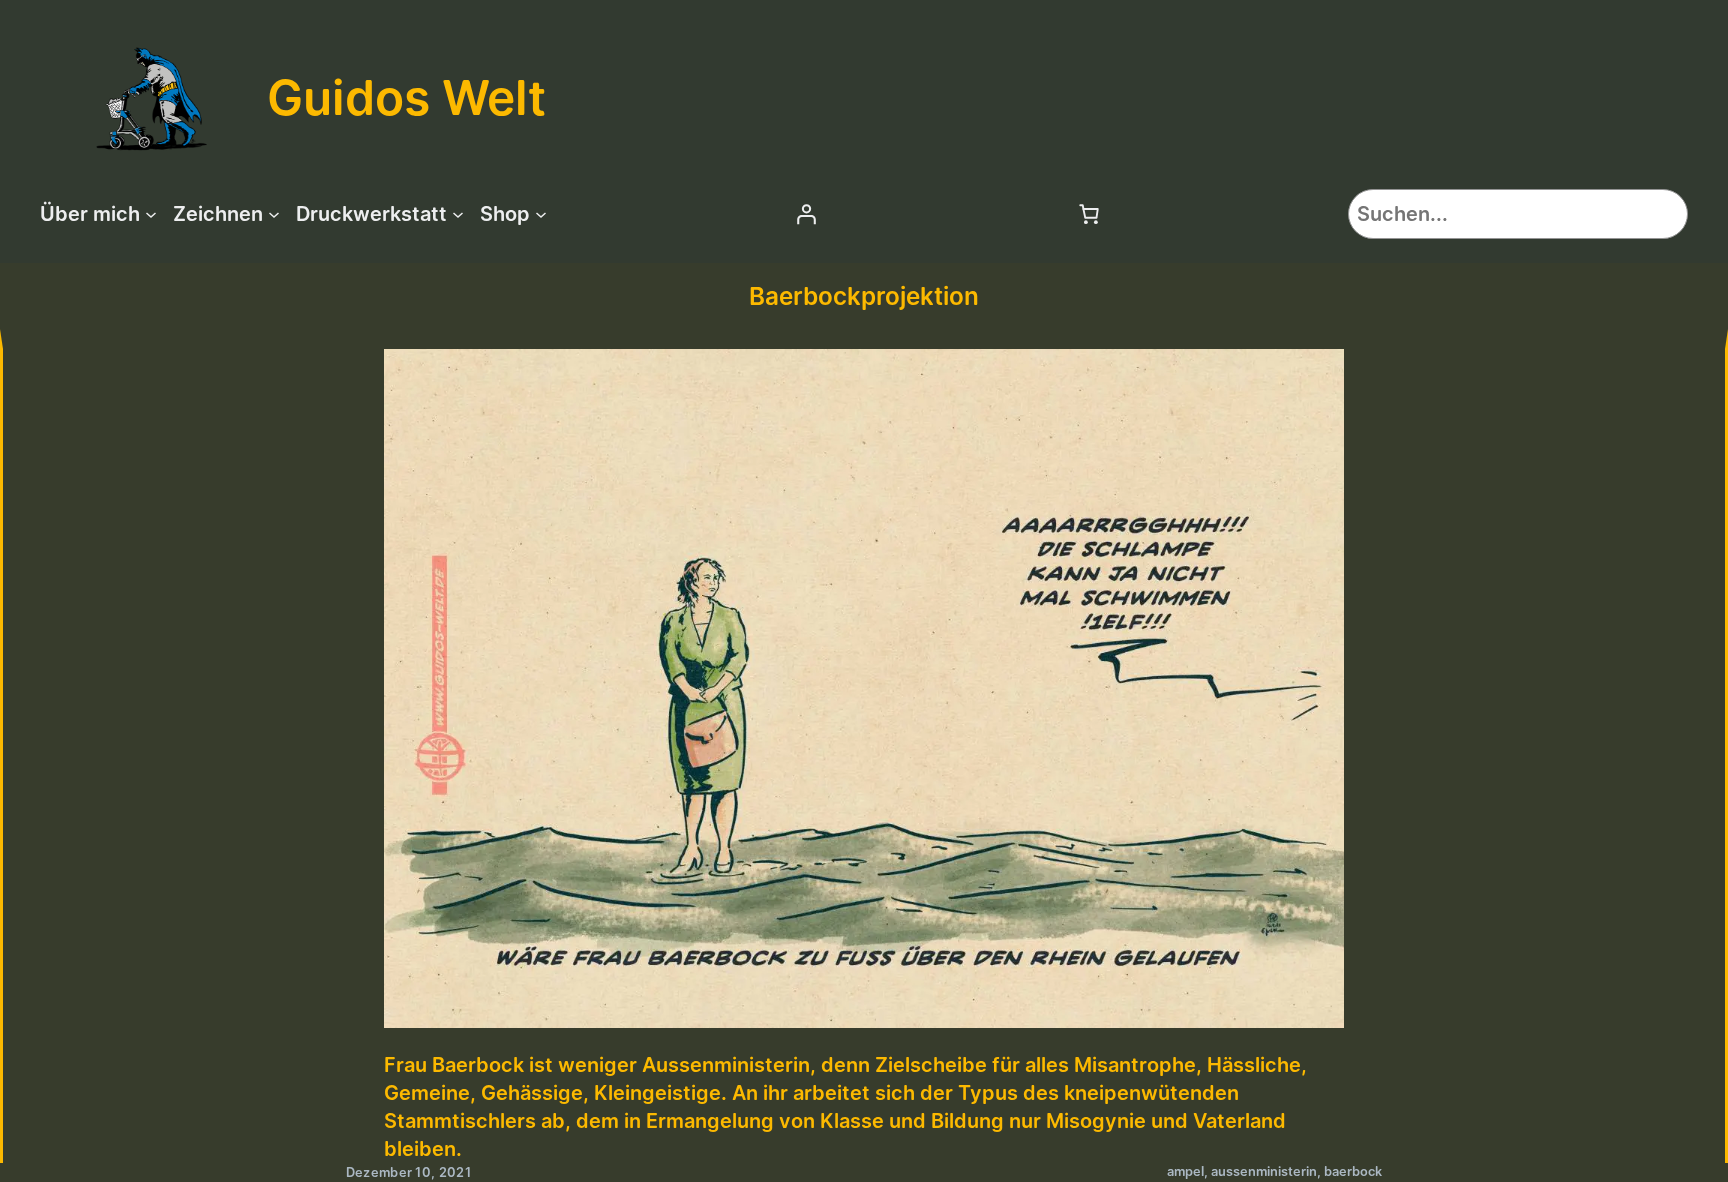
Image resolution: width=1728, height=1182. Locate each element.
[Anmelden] (806, 214)
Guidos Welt (406, 97)
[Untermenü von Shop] (541, 214)
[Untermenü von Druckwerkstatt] (458, 214)
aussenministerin (1264, 1171)
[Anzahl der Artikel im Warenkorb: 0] (1089, 214)
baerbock (1353, 1171)
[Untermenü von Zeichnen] (274, 214)
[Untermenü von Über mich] (151, 214)
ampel (1185, 1171)
